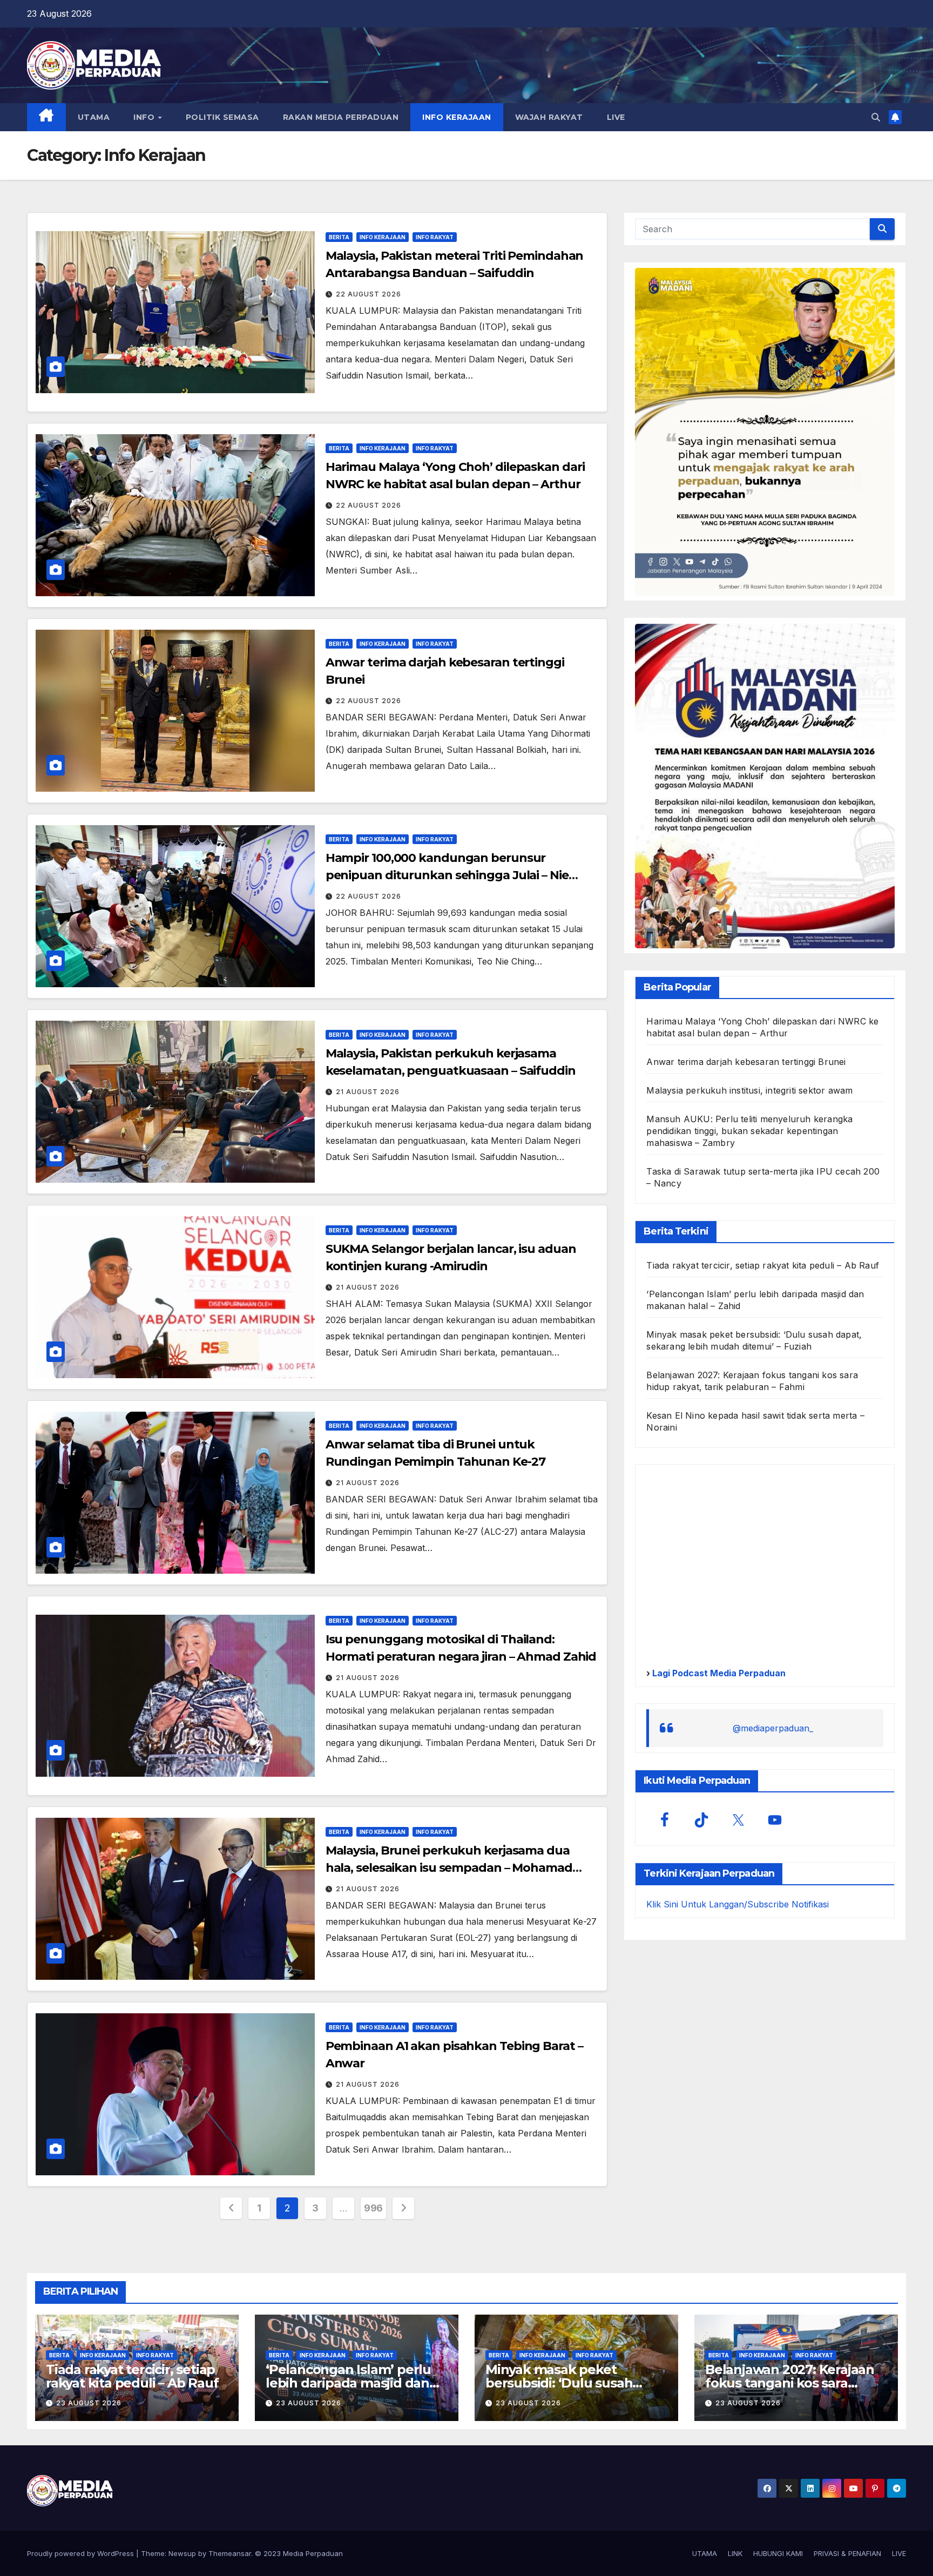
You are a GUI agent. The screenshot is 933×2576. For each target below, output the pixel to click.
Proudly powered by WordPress (82, 2553)
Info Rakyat (435, 237)
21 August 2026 (368, 1092)
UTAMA (94, 117)
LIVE (616, 117)
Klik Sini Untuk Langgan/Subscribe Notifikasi (738, 1905)
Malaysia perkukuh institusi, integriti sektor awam (749, 1091)
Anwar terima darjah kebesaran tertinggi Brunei (746, 1062)
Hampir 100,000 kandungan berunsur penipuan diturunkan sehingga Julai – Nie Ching (447, 875)
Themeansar (230, 2553)
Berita (339, 237)
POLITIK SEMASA (222, 117)
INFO (145, 117)
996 (373, 2208)
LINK (735, 2553)
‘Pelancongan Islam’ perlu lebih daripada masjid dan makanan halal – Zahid (348, 2383)
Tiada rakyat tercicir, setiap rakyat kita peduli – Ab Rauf (763, 1266)
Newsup (182, 2553)
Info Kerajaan (383, 237)
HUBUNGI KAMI (778, 2553)
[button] (876, 117)
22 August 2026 (369, 294)
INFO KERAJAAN (457, 117)
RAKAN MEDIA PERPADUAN (341, 117)
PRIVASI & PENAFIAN (847, 2553)
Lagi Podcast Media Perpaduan (718, 1674)
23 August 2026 (89, 2403)
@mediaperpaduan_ (773, 1729)
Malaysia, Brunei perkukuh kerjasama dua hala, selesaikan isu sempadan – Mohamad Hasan (449, 1868)
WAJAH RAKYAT (549, 117)
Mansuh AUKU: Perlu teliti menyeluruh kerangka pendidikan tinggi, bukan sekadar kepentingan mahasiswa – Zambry (749, 1131)
